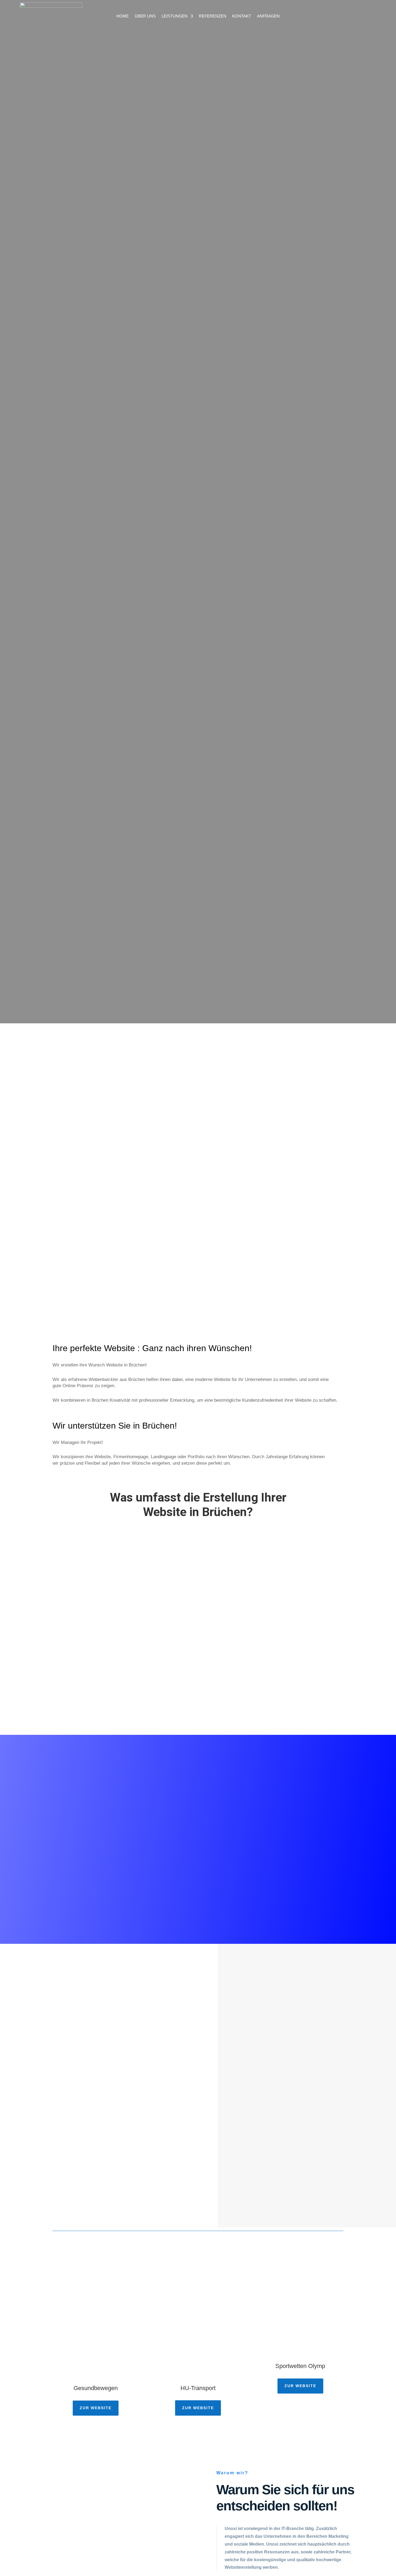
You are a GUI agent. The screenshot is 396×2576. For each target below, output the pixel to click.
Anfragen (268, 16)
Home (123, 16)
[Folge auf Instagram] (374, 16)
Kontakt (242, 16)
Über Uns (145, 16)
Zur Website (96, 2408)
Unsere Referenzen (50, 546)
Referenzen (213, 16)
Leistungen (175, 16)
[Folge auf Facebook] (363, 16)
